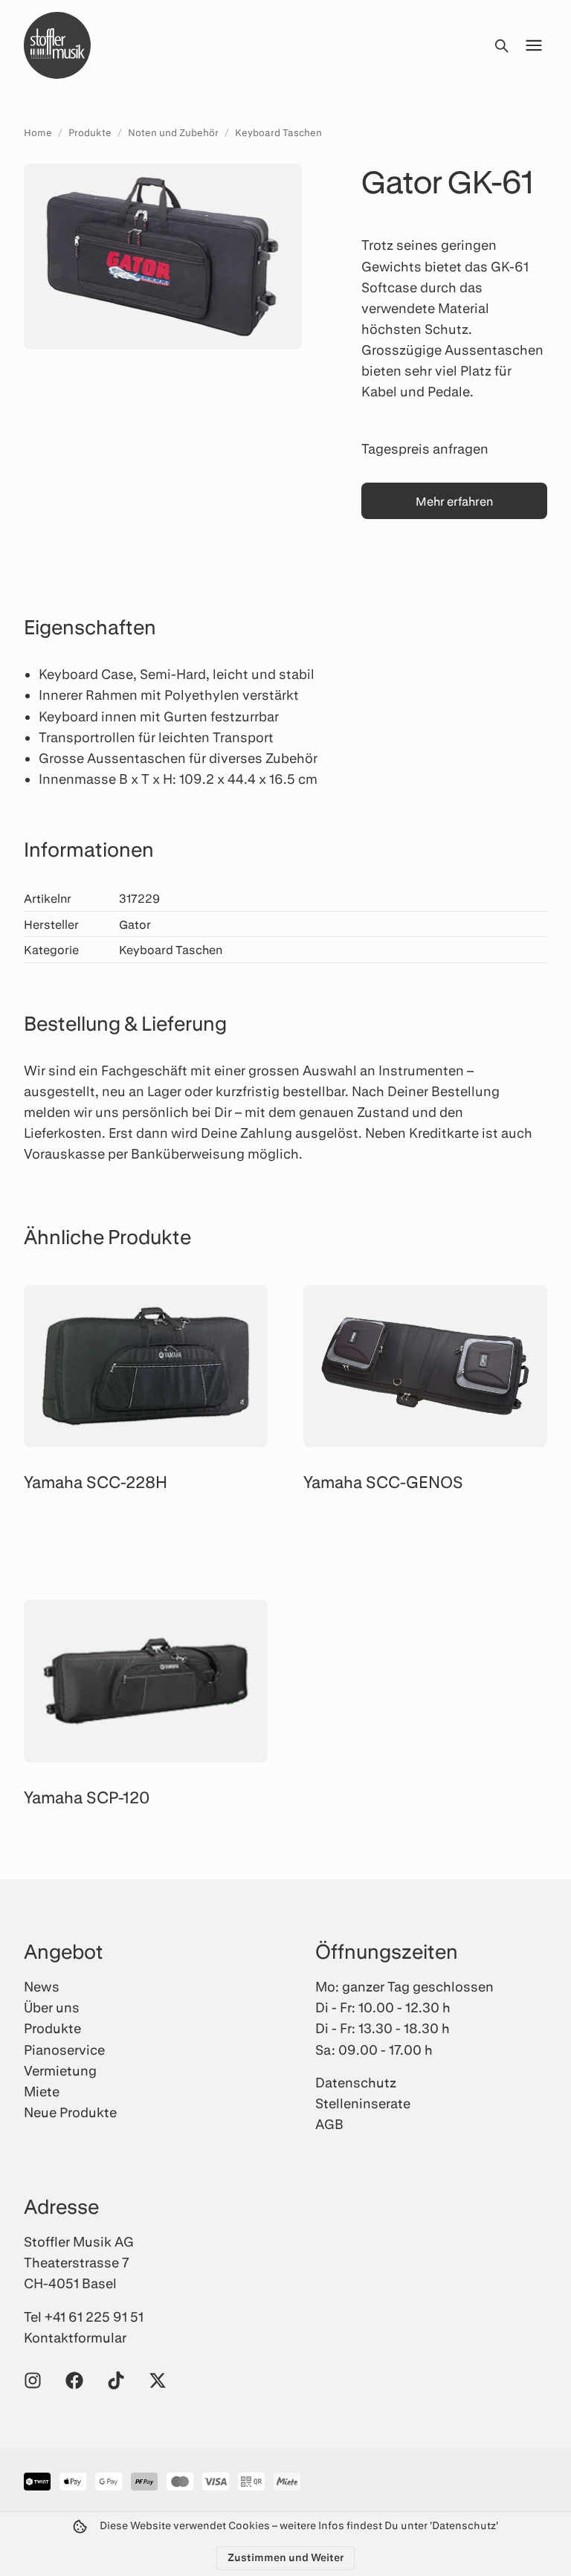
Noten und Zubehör (173, 132)
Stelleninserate (363, 2103)
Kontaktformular (75, 2337)
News (42, 1986)
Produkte (90, 132)
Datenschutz (356, 2082)
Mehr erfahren (454, 501)
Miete (42, 2091)
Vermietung (60, 2070)
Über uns (52, 2007)
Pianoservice (64, 2049)
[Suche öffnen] (501, 45)
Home (38, 132)
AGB (329, 2124)
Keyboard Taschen (278, 132)
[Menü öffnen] (534, 45)
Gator (135, 924)
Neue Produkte (70, 2112)
